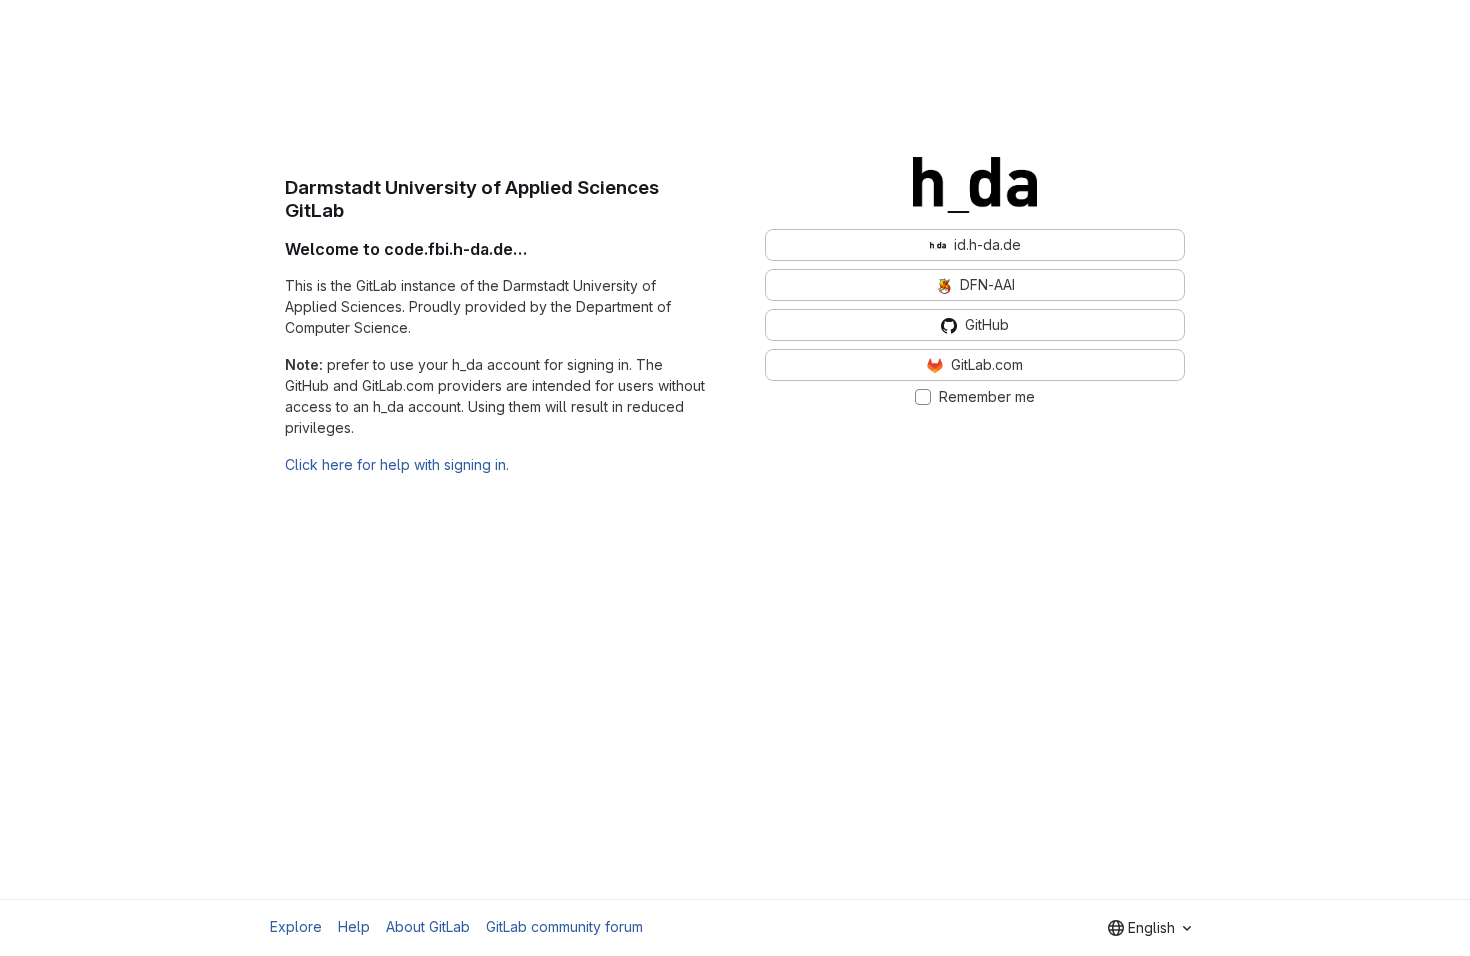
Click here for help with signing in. (397, 464)
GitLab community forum (564, 926)
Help (354, 926)
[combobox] (1149, 928)
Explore (296, 926)
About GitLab (428, 926)
